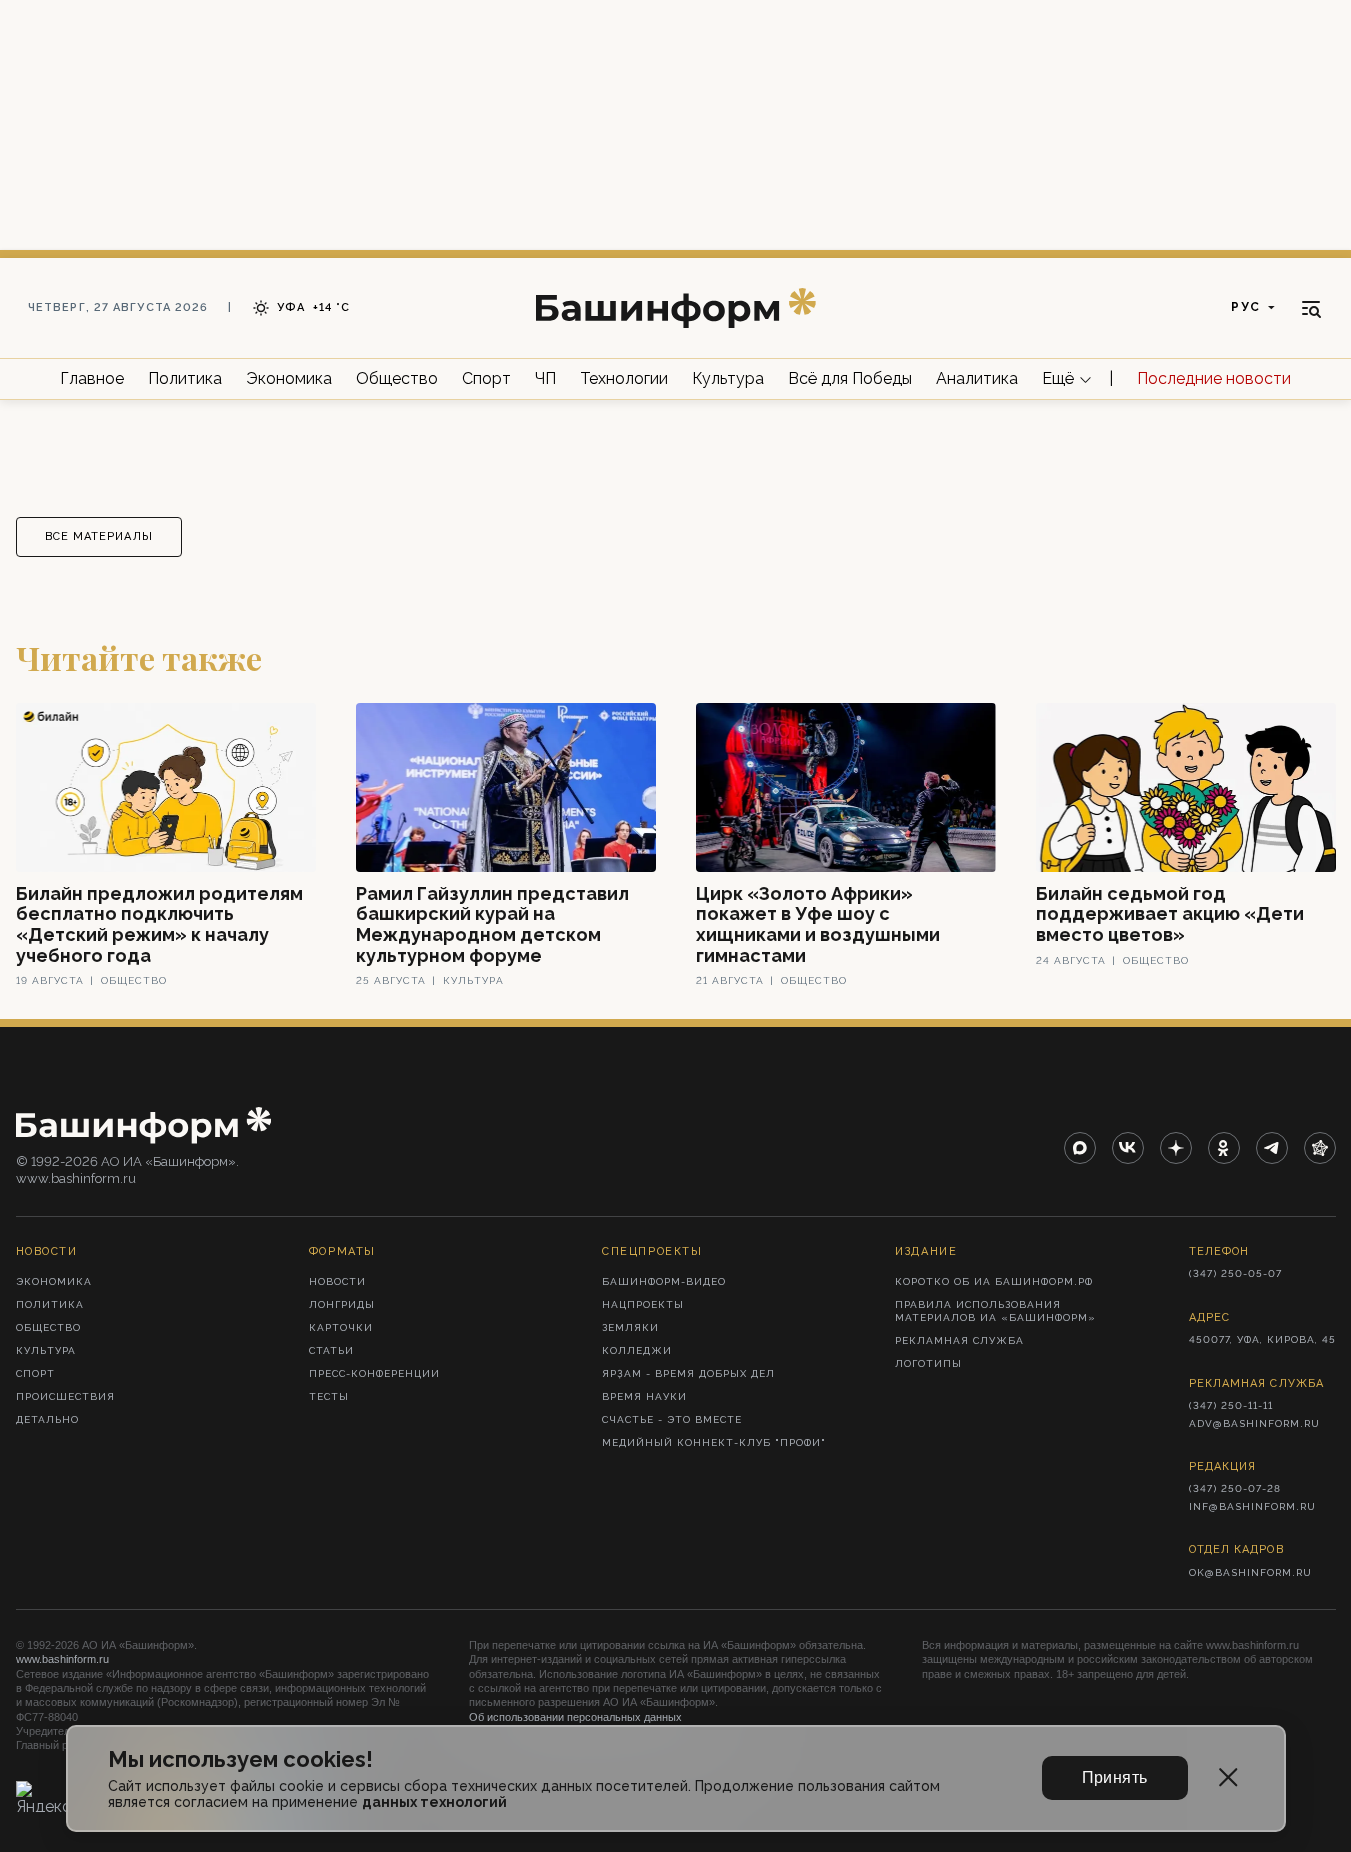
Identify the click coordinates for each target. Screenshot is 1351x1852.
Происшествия (65, 1396)
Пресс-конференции (374, 1373)
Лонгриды (342, 1304)
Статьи (331, 1350)
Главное (92, 378)
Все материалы (99, 536)
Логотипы (928, 1363)
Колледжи (637, 1350)
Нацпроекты (643, 1304)
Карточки (341, 1327)
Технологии (624, 378)
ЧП (545, 378)
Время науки (644, 1396)
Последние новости (1214, 378)
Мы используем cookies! (240, 1759)
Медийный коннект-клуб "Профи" (714, 1442)
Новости (337, 1281)
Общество (397, 378)
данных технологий (434, 1802)
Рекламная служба (959, 1340)
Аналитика (977, 378)
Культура (728, 378)
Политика (185, 378)
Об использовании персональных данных (575, 1717)
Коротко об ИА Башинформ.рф (994, 1281)
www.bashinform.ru (62, 1659)
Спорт (486, 378)
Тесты (329, 1396)
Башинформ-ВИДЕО (664, 1281)
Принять (1115, 1777)
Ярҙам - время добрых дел (688, 1373)
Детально (47, 1419)
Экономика (289, 378)
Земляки (630, 1327)
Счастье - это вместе (672, 1419)
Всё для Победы (850, 378)
